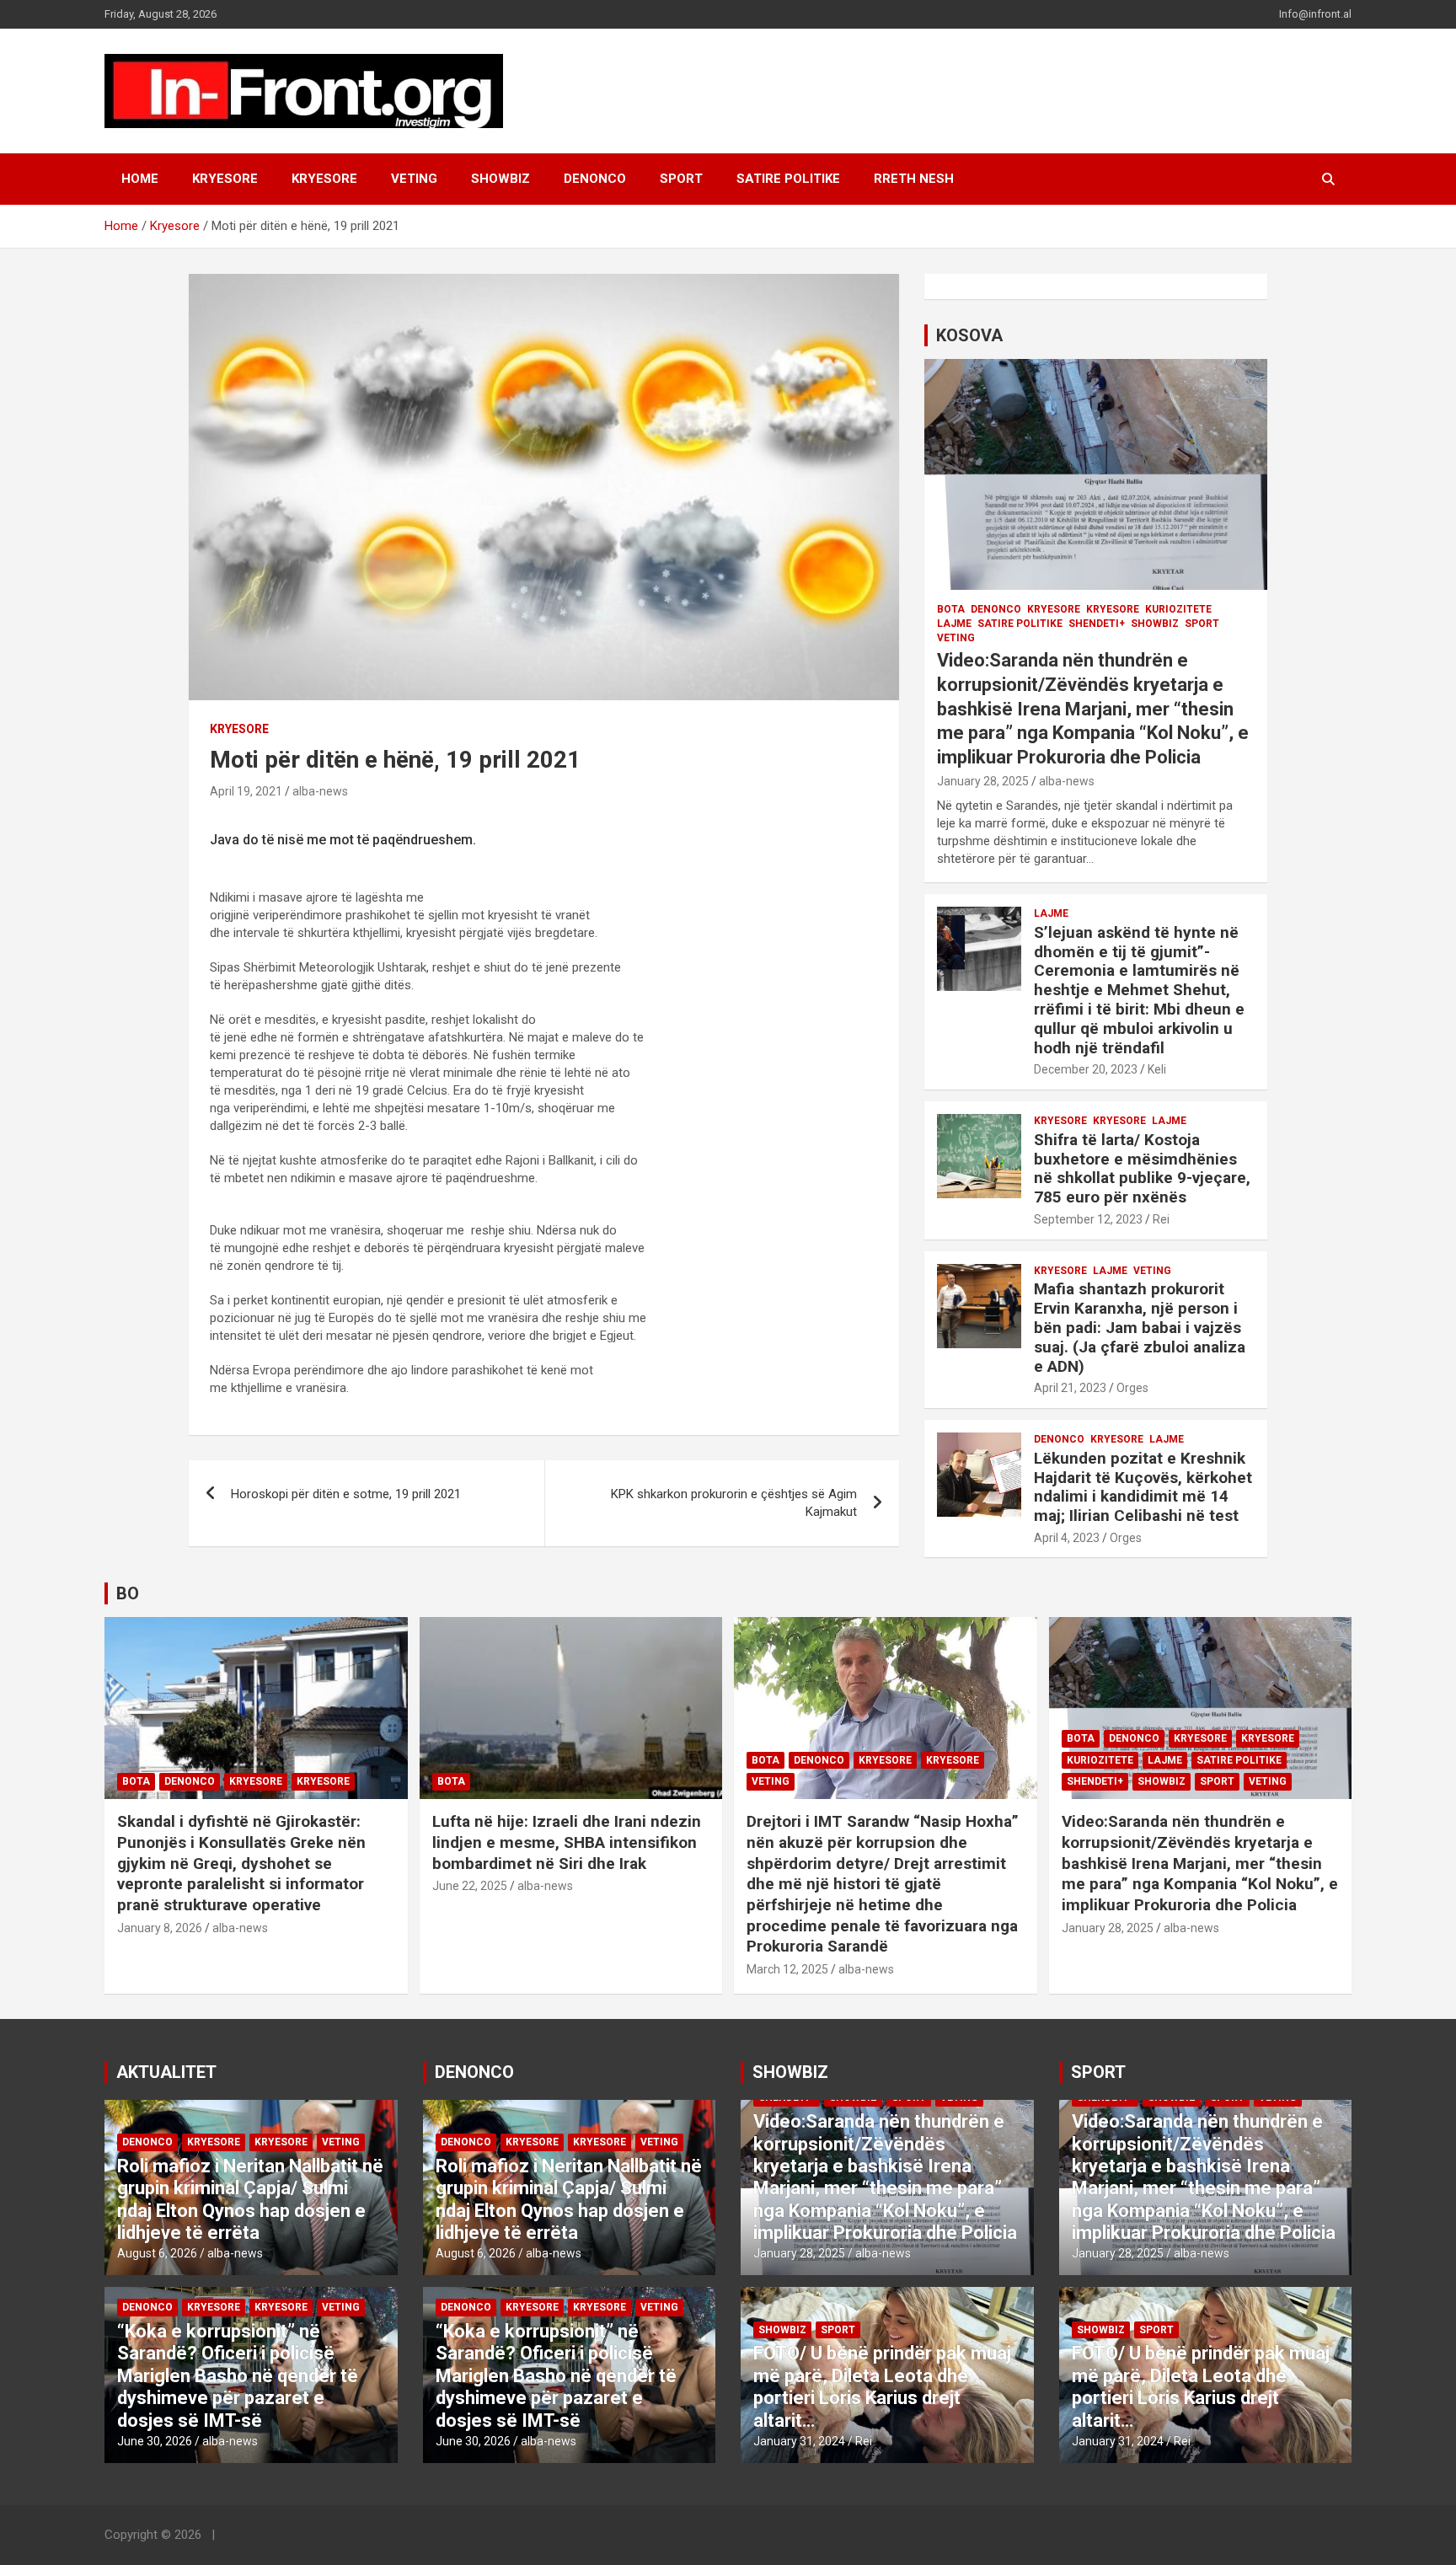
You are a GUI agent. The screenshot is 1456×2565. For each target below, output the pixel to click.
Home (140, 179)
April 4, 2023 (1067, 1538)
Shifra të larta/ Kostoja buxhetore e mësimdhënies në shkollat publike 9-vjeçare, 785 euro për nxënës (1142, 1168)
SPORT (681, 179)
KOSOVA (969, 335)
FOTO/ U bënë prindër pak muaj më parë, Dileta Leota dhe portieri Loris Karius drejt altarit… (882, 2386)
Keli (1157, 1069)
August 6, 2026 (157, 2253)
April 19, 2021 (246, 791)
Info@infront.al (1315, 14)
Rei (1161, 1219)
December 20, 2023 (1086, 1069)
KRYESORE (225, 179)
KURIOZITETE (1178, 609)
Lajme (954, 624)
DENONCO (595, 179)
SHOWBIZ (500, 179)
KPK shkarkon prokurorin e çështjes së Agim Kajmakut (734, 1503)
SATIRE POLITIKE (788, 179)
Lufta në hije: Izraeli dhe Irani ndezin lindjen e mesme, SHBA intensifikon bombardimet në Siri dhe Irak (567, 1842)
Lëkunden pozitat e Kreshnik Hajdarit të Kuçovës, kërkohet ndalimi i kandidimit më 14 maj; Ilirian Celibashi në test (1143, 1487)
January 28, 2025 (983, 781)
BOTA (951, 609)
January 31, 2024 (799, 2441)
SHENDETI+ (1097, 624)
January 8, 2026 (160, 1928)
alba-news (320, 791)
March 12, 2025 (787, 1969)
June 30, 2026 (155, 2441)
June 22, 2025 (470, 1886)
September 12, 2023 (1088, 1219)
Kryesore (324, 179)
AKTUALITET (166, 2072)
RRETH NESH (914, 179)
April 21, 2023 (1070, 1388)
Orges (1132, 1388)
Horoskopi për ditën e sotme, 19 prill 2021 (346, 1494)
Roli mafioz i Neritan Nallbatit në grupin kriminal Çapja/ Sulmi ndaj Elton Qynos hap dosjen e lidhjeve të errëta (250, 2199)
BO (128, 1593)
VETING (414, 179)
